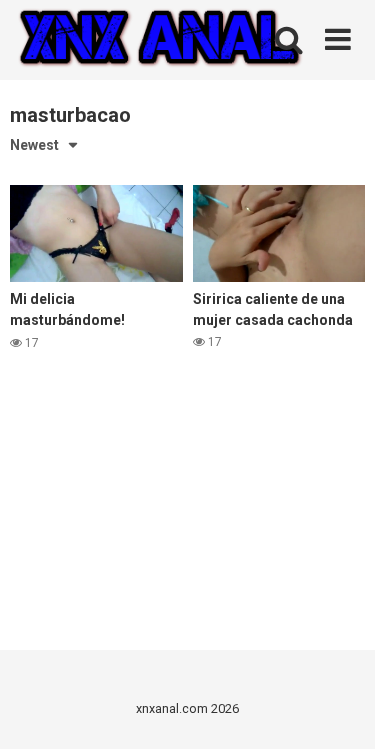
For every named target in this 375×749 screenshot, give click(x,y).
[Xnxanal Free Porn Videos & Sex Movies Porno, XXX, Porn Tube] (160, 40)
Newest (34, 145)
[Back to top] (338, 708)
